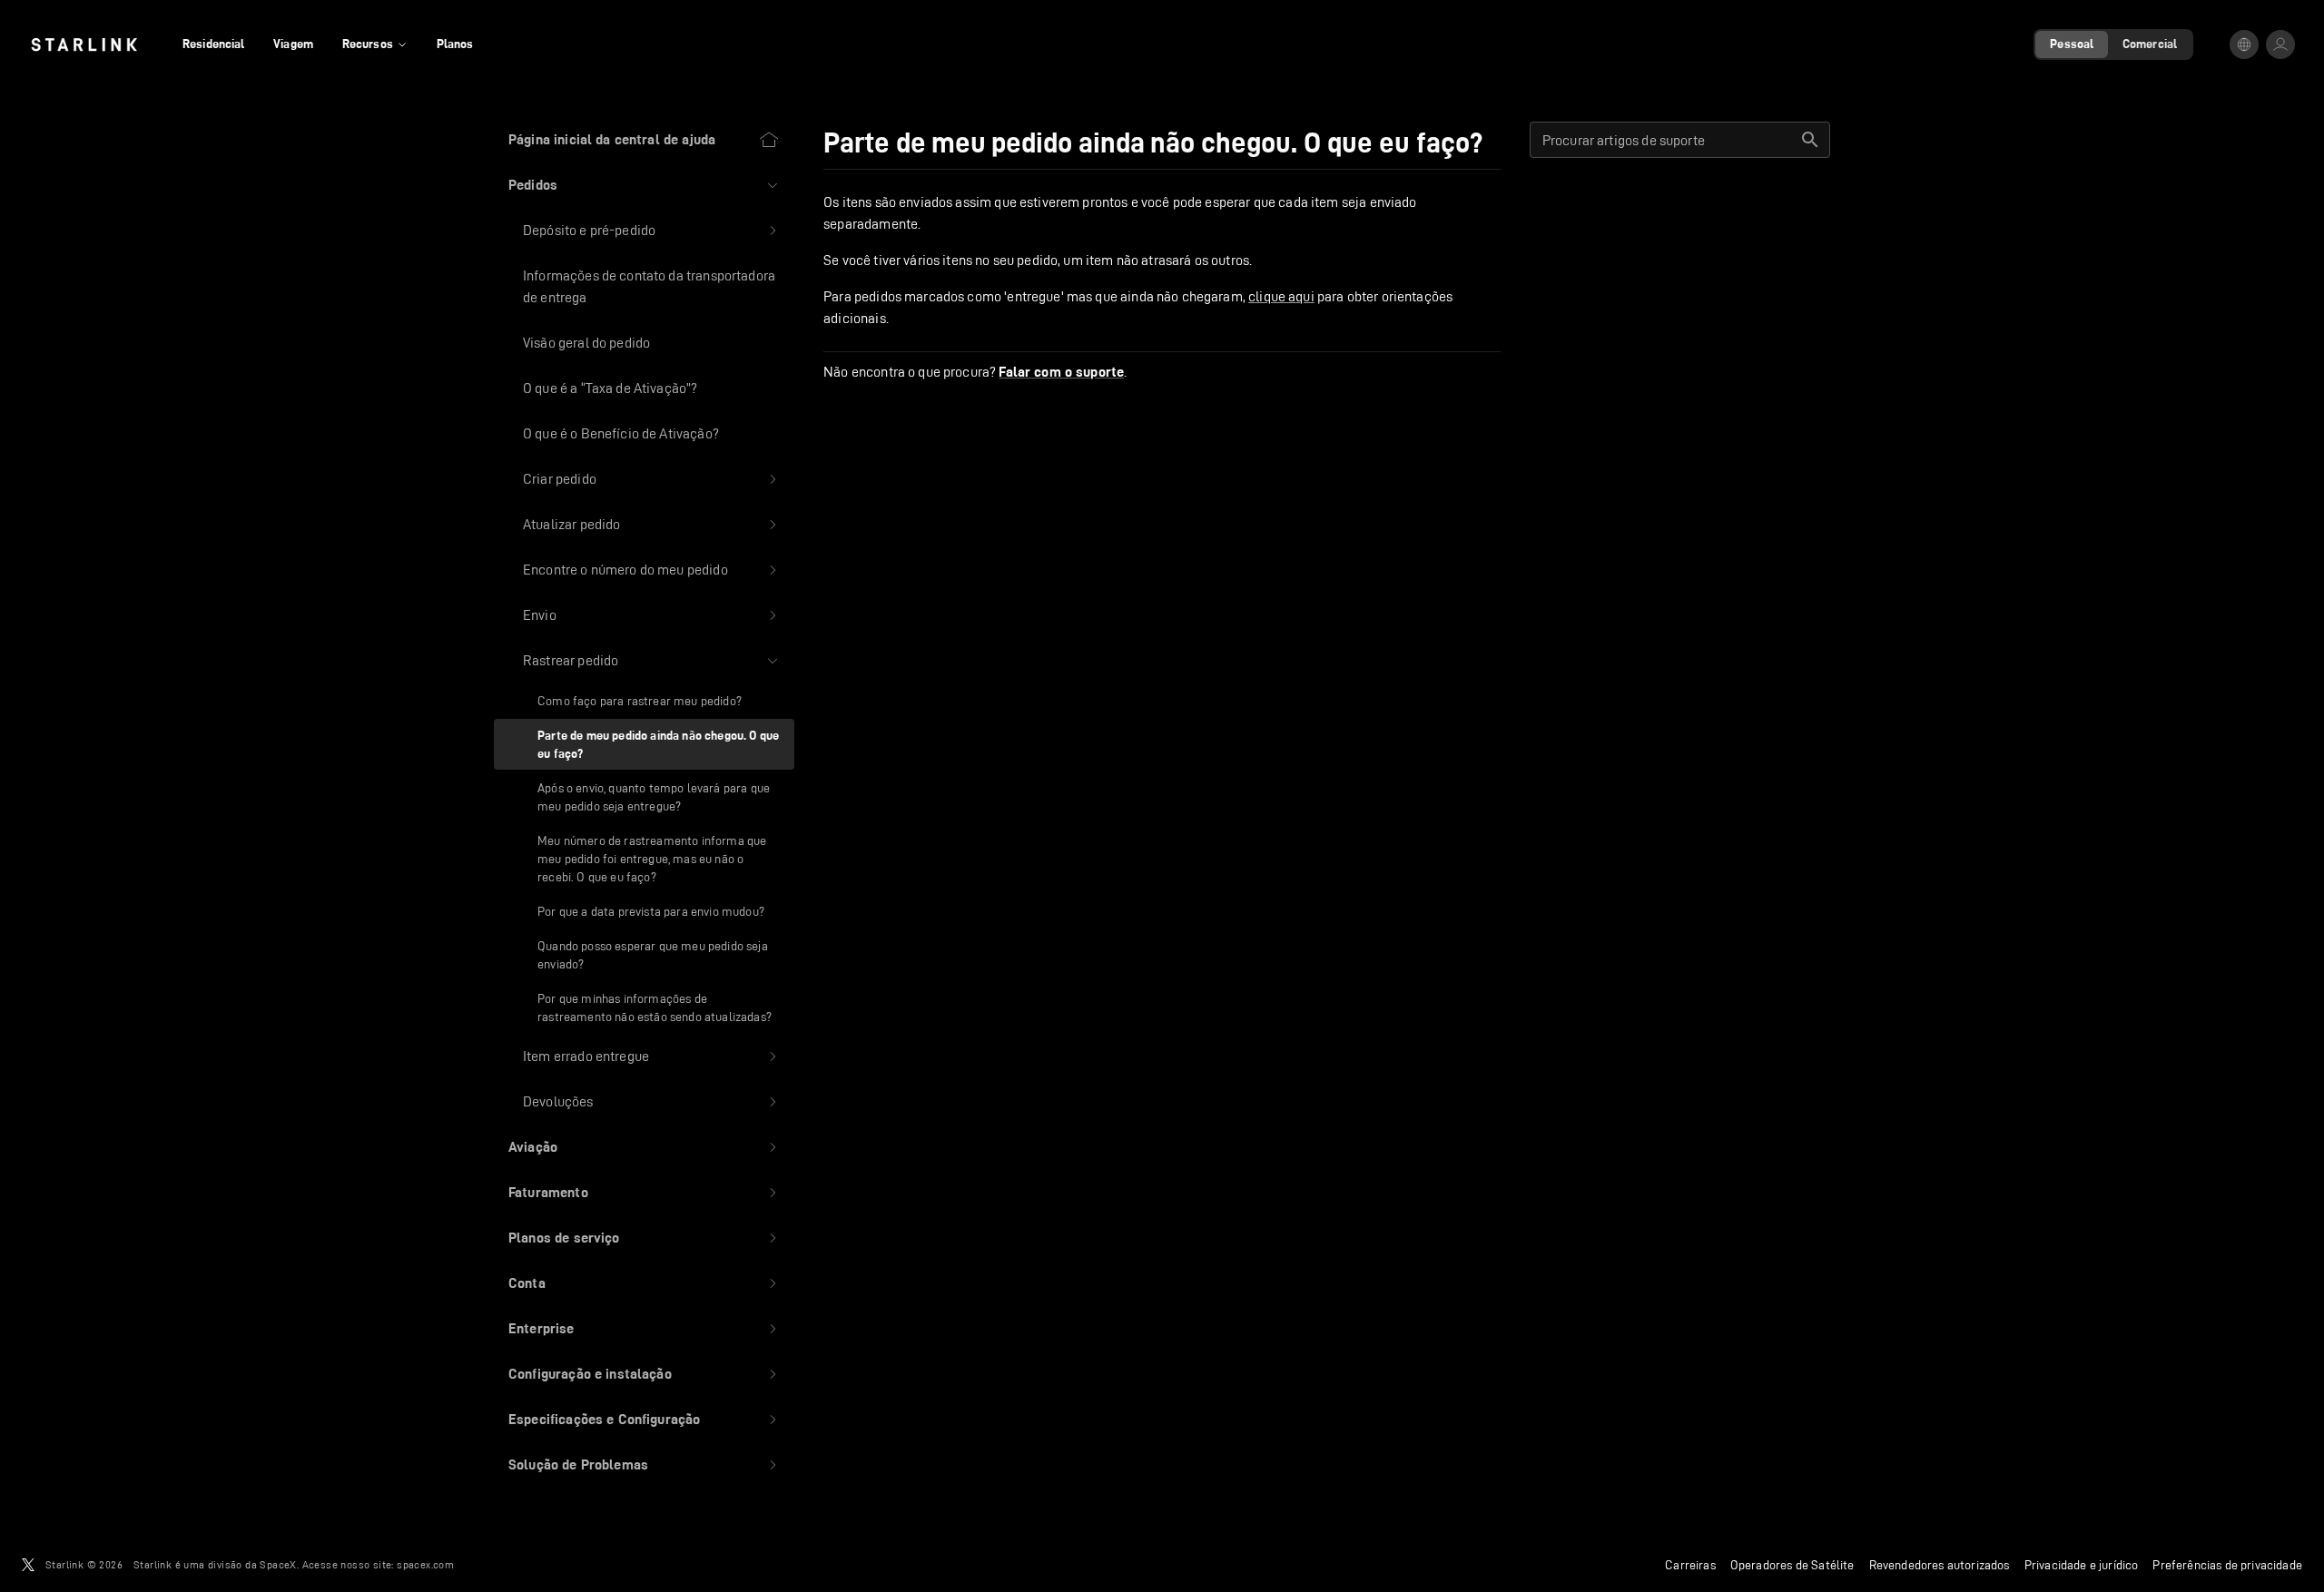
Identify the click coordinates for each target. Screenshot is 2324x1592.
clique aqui (1281, 296)
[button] (644, 185)
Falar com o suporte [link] (1061, 372)
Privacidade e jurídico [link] (2082, 1565)
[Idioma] (2244, 44)
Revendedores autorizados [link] (1940, 1565)
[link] (84, 44)
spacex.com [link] (425, 1564)
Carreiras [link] (1690, 1565)
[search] (1810, 140)
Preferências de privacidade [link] (2227, 1565)
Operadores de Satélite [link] (1792, 1565)
